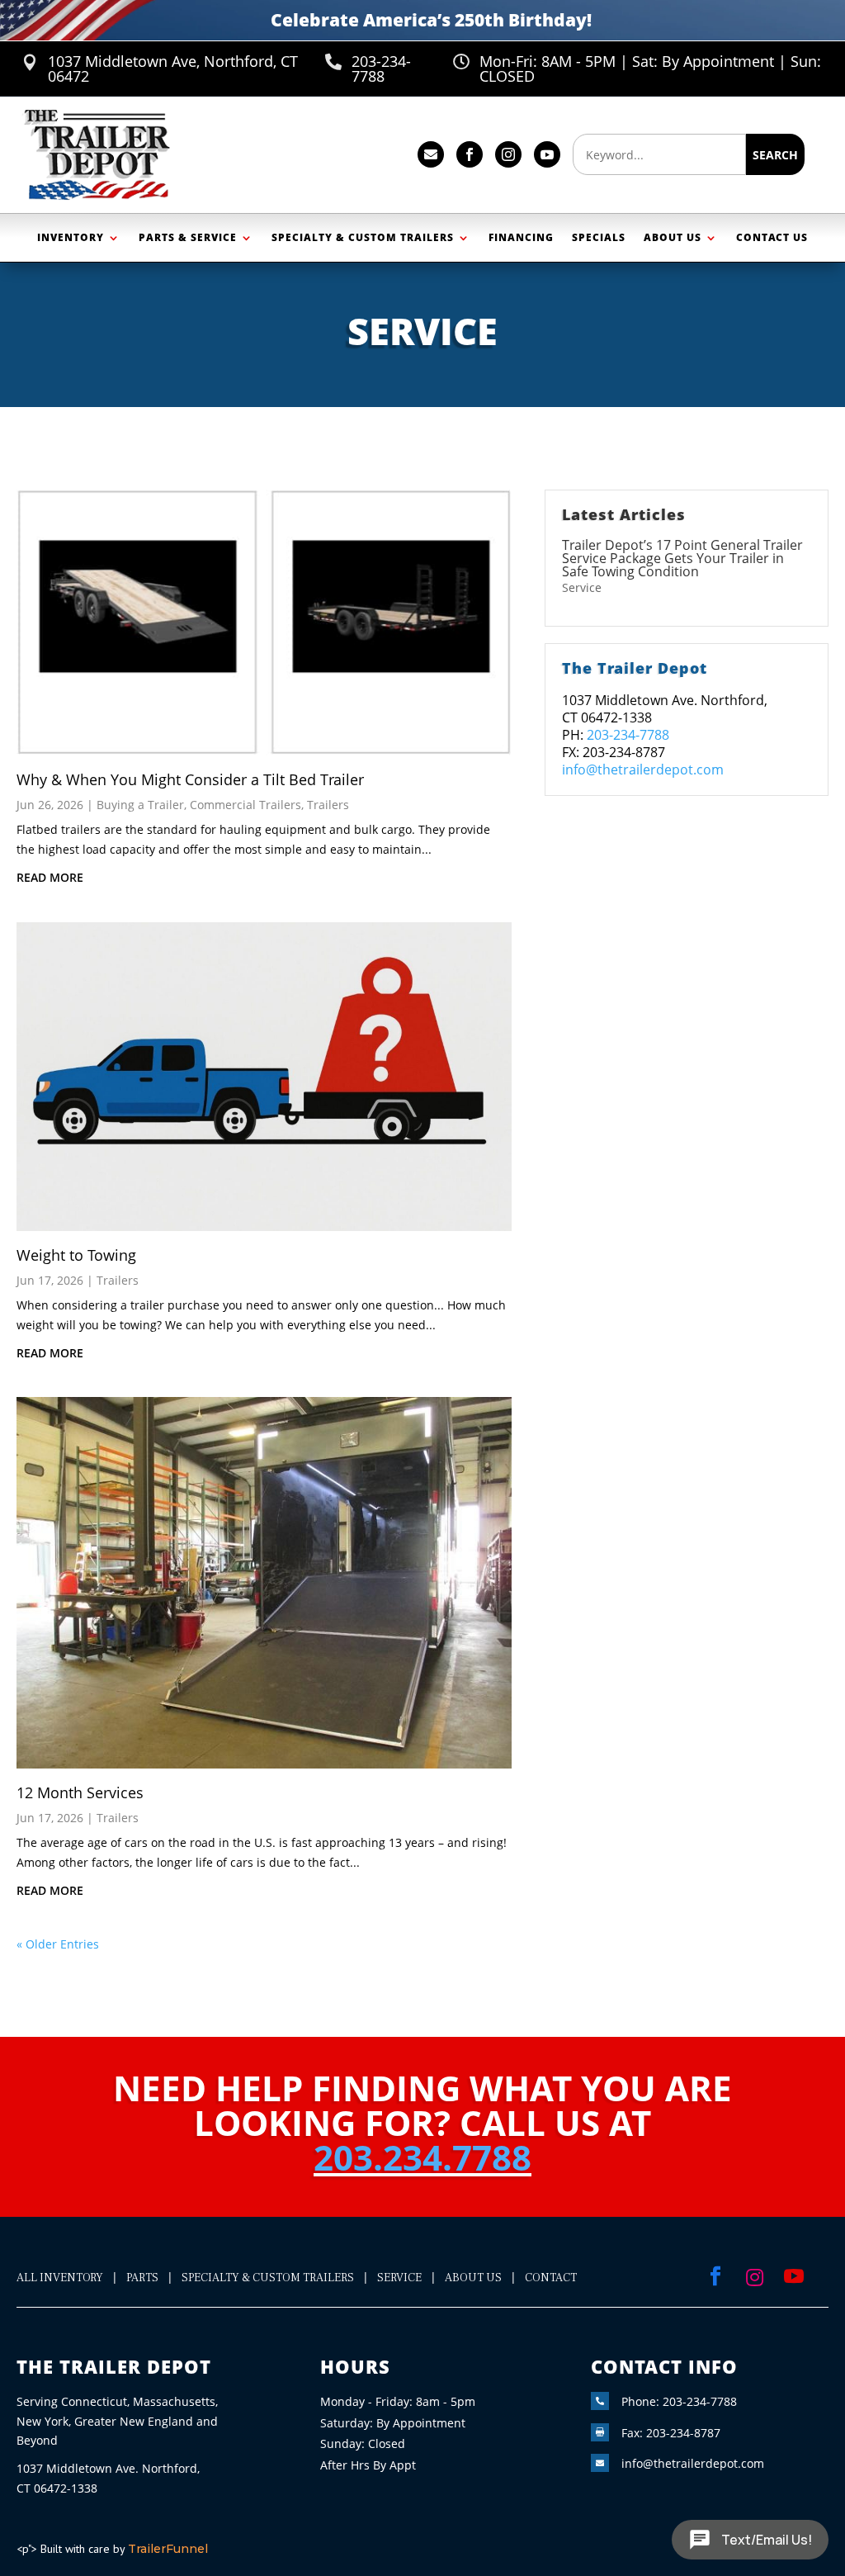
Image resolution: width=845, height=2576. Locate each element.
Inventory (71, 238)
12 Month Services (80, 1792)
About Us (673, 238)
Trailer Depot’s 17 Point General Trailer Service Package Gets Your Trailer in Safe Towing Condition (682, 558)
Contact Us (772, 238)
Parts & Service (188, 238)
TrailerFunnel (168, 2549)
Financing (521, 238)
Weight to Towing (76, 1255)
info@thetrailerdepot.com (643, 769)
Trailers (328, 805)
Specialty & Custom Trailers (363, 238)
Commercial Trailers (245, 805)
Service (582, 587)
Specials (599, 238)
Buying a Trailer (140, 805)
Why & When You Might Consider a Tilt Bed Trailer (190, 779)
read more (50, 877)
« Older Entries (58, 1944)
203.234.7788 (422, 2157)
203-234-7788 (628, 735)
